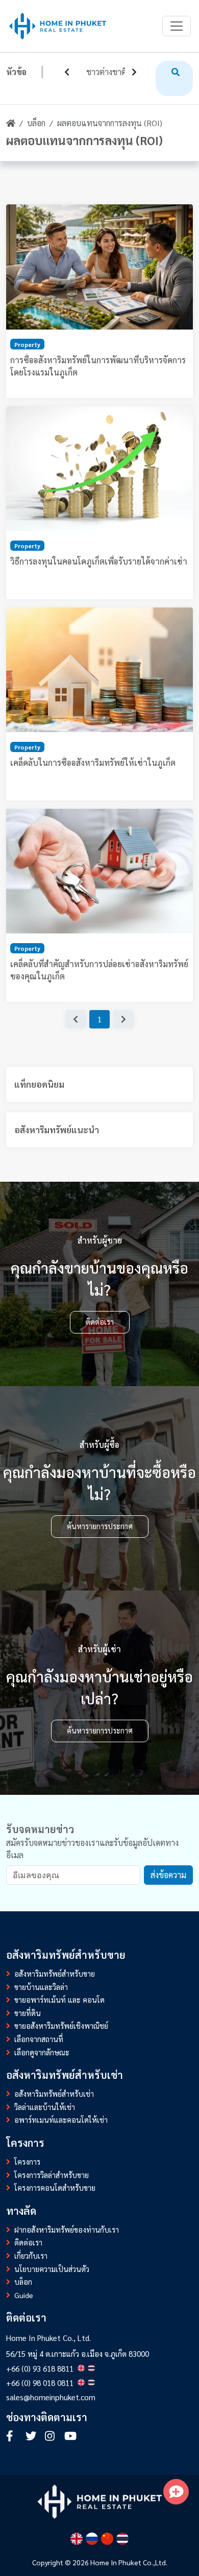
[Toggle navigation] (177, 26)
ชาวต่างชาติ (106, 72)
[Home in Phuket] (58, 26)
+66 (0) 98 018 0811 (40, 2383)
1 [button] (100, 1019)
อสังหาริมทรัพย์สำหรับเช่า (54, 2094)
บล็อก (36, 123)
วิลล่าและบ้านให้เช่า (45, 2107)
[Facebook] (13, 2437)
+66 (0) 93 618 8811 (40, 2369)
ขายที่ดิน (28, 2013)
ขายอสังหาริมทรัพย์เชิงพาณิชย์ (61, 2026)
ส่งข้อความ (168, 1875)
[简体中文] (107, 2539)
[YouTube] (70, 2437)
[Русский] (92, 2539)
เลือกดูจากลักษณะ (42, 2052)
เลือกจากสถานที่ (39, 2039)
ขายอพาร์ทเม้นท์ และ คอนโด (59, 2000)
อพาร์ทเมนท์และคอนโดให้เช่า (61, 2120)
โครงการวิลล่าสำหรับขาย (52, 2175)
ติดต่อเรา (100, 1322)
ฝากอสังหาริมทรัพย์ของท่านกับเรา (67, 2230)
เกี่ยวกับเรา (31, 2256)
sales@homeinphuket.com (51, 2397)
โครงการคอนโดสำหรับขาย (55, 2188)
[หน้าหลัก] (11, 123)
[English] (77, 2539)
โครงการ (27, 2162)
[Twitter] (33, 2437)
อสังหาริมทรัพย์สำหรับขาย (55, 1974)
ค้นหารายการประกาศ (100, 1526)
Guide (24, 2295)
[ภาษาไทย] (122, 2539)
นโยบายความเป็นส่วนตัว (52, 2269)
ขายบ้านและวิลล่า (41, 1987)
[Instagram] (52, 2437)
